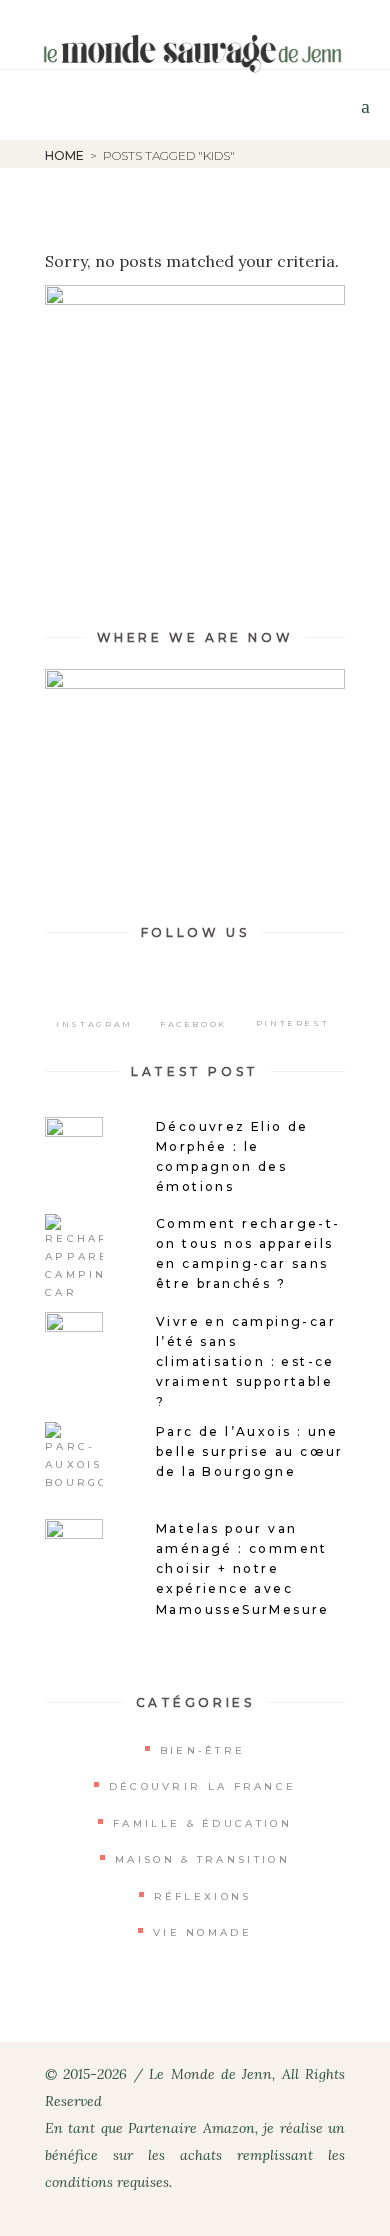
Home (64, 155)
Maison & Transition (202, 1859)
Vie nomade (202, 1932)
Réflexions (203, 1896)
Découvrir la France (203, 1786)
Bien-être (203, 1750)
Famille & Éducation (202, 1823)
